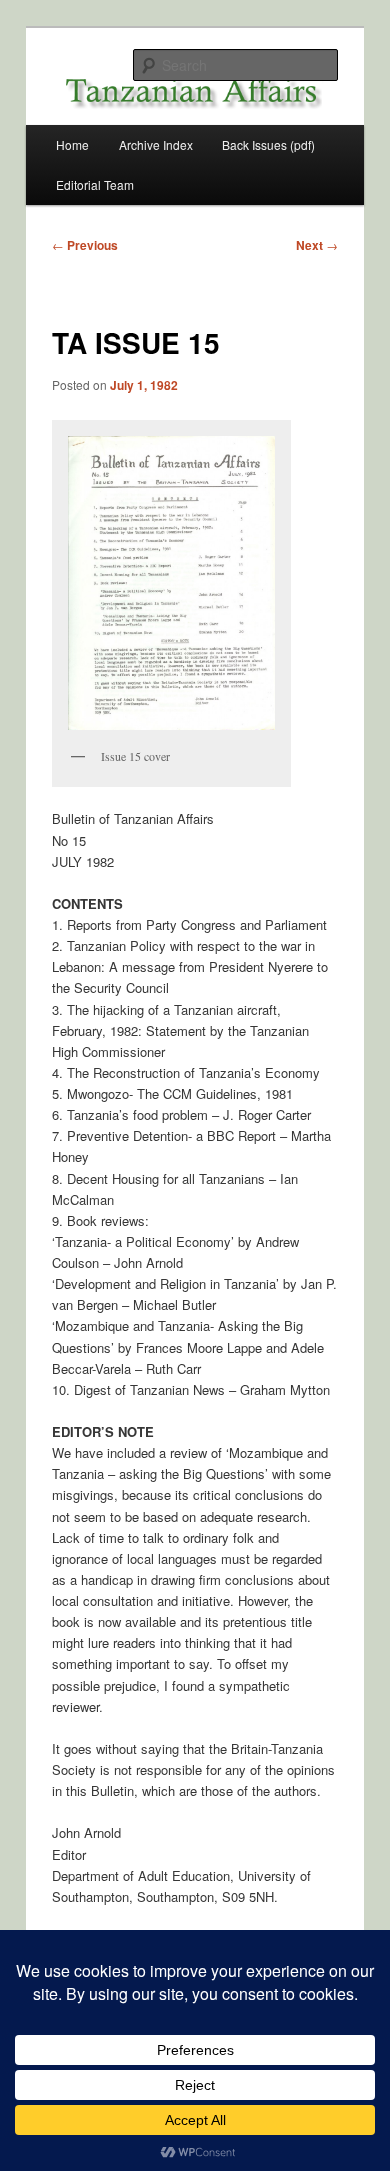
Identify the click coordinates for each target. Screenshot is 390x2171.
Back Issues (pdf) (268, 144)
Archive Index (156, 144)
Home (72, 144)
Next (317, 245)
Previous (85, 245)
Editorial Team (95, 184)
